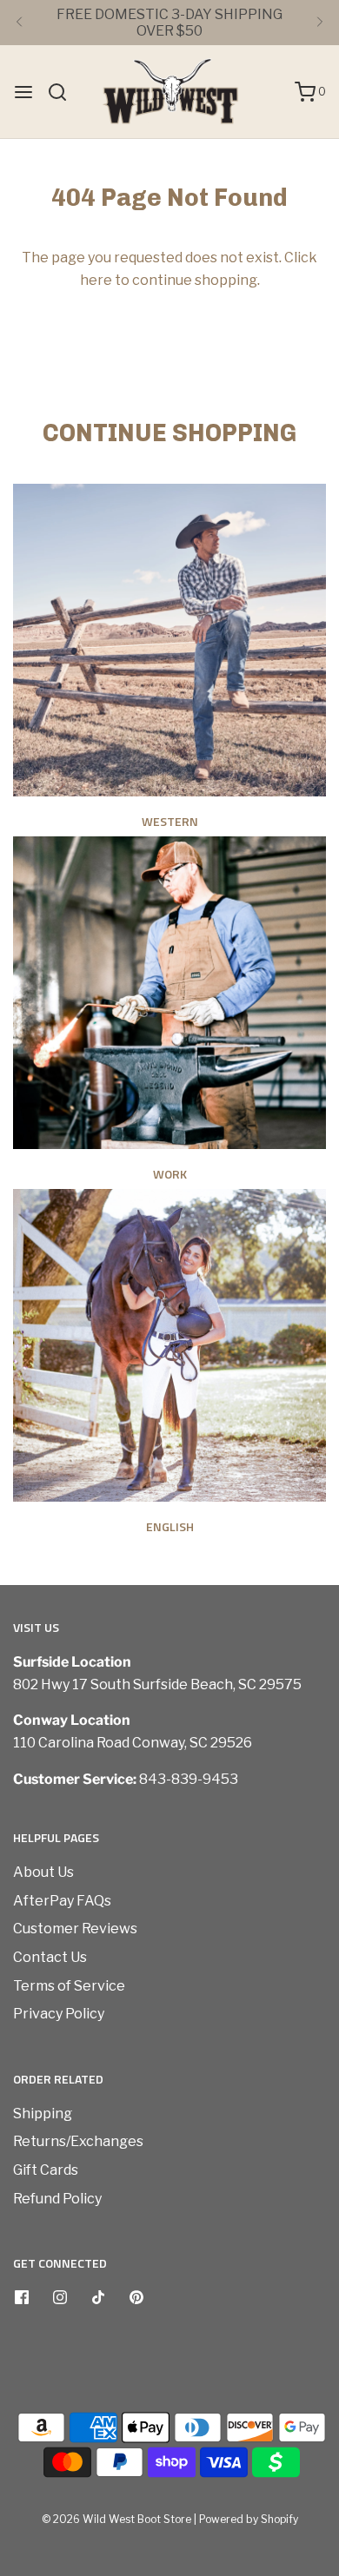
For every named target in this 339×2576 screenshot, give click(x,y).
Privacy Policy (59, 2014)
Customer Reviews (75, 1929)
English (170, 1526)
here (96, 280)
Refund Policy (57, 2199)
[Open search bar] (64, 92)
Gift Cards (46, 2170)
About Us (43, 1872)
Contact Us (50, 1957)
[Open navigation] (23, 92)
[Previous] (19, 23)
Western (170, 821)
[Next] (320, 23)
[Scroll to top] (308, 2283)
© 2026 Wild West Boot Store (116, 2519)
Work (170, 1174)
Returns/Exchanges (78, 2141)
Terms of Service (69, 1986)
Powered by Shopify (249, 2519)
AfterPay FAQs (62, 1901)
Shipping (43, 2114)
